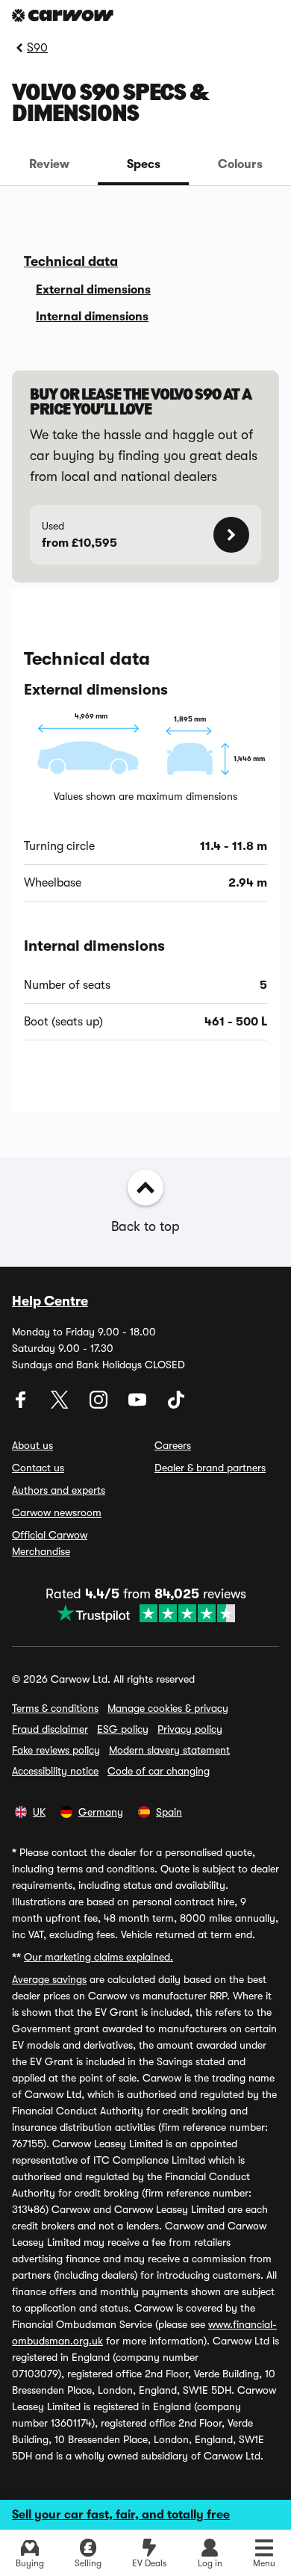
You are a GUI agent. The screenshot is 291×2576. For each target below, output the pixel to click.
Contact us (38, 1468)
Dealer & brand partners (210, 1468)
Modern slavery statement (169, 1750)
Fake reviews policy (56, 1750)
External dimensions (93, 290)
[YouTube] (139, 1405)
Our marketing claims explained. (98, 1957)
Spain (169, 1812)
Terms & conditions (55, 1708)
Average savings (49, 1979)
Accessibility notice (55, 1771)
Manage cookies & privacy (168, 1708)
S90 (37, 48)
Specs (144, 164)
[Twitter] (61, 1405)
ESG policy (123, 1729)
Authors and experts (59, 1490)
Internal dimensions (92, 317)
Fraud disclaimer (50, 1729)
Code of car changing (159, 1771)
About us (32, 1445)
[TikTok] (176, 1405)
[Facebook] (22, 1405)
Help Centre (50, 1301)
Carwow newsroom (57, 1512)
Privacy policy (190, 1729)
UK (39, 1812)
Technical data (71, 261)
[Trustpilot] (146, 1613)
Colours (240, 164)
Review (49, 164)
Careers (173, 1445)
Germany (101, 1812)
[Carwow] (63, 15)
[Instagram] (100, 1405)
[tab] (49, 164)
